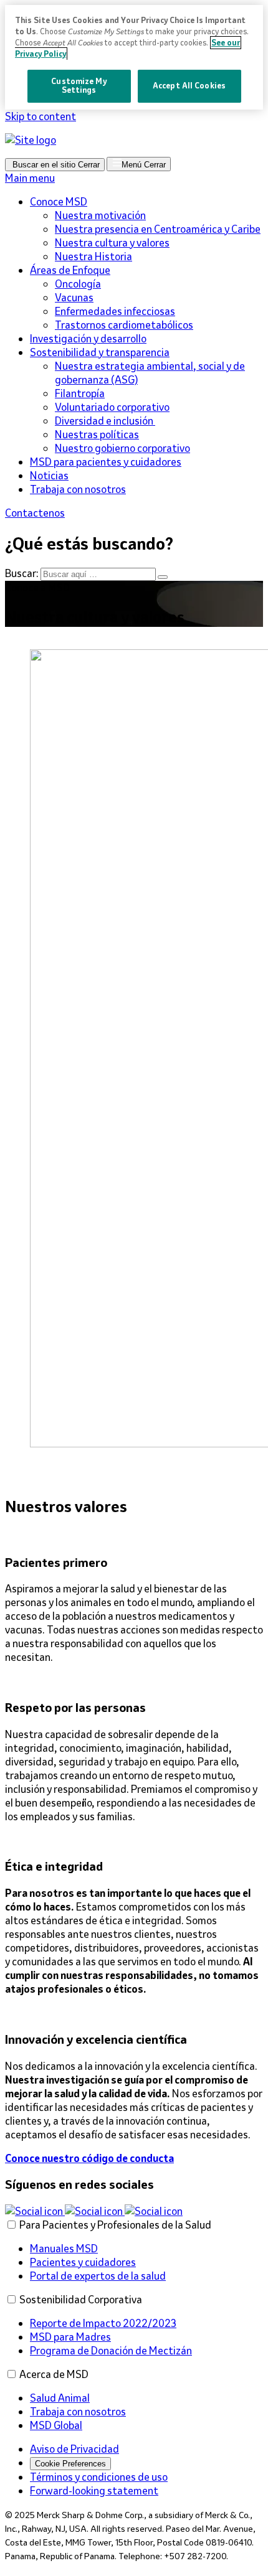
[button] (35, 2211)
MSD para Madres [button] (70, 2337)
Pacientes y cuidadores (83, 2262)
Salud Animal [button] (60, 2398)
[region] (134, 57)
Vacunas (74, 298)
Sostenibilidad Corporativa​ (81, 2300)
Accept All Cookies (189, 86)
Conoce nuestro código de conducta (89, 2158)
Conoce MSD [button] (59, 202)
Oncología (78, 284)
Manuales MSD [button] (64, 2249)
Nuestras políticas (97, 435)
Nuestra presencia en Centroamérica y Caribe (158, 229)
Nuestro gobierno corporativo (122, 448)
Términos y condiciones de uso (99, 2477)
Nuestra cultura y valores (112, 243)
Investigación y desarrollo (88, 339)
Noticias (49, 476)
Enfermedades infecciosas (115, 311)
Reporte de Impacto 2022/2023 (103, 2323)
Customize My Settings (79, 86)
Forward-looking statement (94, 2491)
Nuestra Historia (93, 256)
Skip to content (41, 116)
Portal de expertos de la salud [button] (98, 2276)
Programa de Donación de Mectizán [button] (111, 2351)
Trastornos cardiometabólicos (124, 325)
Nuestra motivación (100, 215)
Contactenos (35, 513)
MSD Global (56, 2425)
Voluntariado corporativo (112, 407)
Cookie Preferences (70, 2464)
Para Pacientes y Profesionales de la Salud (115, 2225)
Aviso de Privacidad (74, 2449)
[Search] (163, 577)
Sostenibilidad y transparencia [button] (100, 352)
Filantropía (80, 393)
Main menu (30, 178)
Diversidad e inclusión (105, 421)
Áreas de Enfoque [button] (70, 270)
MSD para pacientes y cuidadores (106, 462)
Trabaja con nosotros (78, 489)
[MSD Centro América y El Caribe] (31, 140)
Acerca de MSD (54, 2374)
